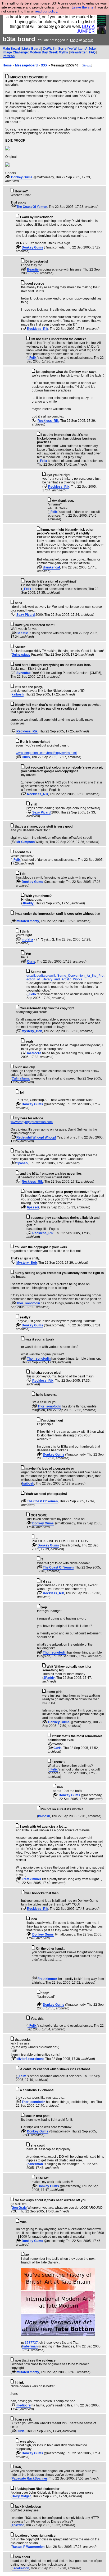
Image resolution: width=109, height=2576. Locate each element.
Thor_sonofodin (28, 1303)
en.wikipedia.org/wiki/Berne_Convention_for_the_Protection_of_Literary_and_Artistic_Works (65, 977)
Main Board (11, 49)
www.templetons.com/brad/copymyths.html (46, 753)
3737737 (31, 2343)
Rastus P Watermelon (28, 2547)
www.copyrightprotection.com (32, 1122)
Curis (26, 757)
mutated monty (28, 921)
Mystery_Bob (32, 1031)
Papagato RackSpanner (29, 2478)
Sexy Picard (26, 615)
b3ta (9, 39)
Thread (87, 66)
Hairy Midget (21, 2496)
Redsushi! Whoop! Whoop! (36, 1137)
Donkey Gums (22, 177)
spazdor (18, 2525)
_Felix (32, 358)
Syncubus (24, 673)
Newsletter (79, 52)
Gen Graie (19, 2208)
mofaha (27, 939)
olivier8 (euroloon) (30, 2059)
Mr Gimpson (26, 842)
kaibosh (18, 694)
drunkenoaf (51, 567)
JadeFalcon (20, 2568)
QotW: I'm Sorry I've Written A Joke (69, 49)
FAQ (92, 52)
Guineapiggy (21, 655)
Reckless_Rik (38, 329)
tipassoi (22, 1163)
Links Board (31, 49)
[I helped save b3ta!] (8, 177)
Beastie (33, 269)
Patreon (9, 56)
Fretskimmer (31, 1879)
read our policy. (47, 11)
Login (74, 40)
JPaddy (28, 903)
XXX (44, 65)
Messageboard (26, 65)
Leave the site (83, 7)
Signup (88, 40)
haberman (35, 2164)
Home (7, 65)
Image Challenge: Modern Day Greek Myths (35, 52)
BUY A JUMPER (86, 29)
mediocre (34, 1053)
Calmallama (21, 1078)
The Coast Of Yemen (32, 207)
